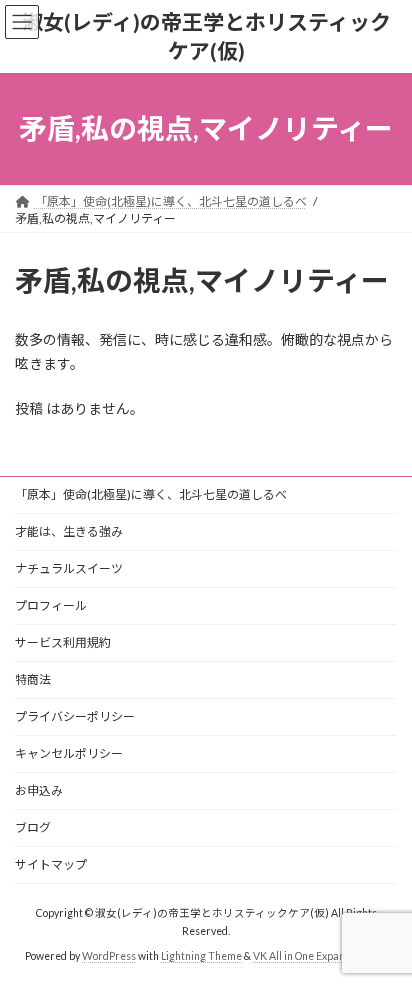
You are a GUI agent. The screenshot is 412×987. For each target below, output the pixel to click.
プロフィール (51, 605)
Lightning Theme (201, 956)
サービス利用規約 (63, 642)
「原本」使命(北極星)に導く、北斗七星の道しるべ (151, 494)
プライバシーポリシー (75, 716)
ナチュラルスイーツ (69, 568)
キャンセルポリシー (69, 753)
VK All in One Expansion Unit (320, 956)
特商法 (33, 679)
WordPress (109, 956)
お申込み (39, 790)
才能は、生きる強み (69, 531)
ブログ (33, 827)
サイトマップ (51, 864)
